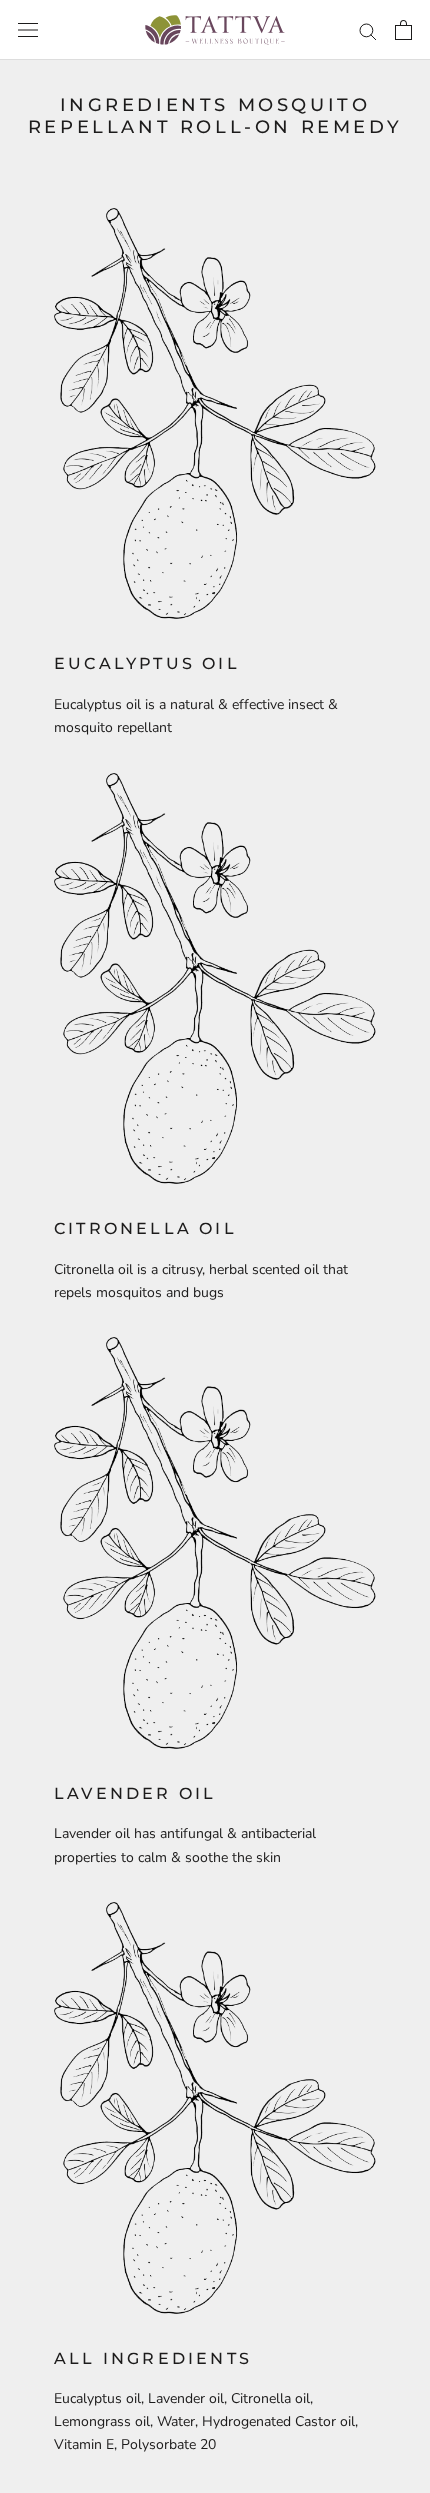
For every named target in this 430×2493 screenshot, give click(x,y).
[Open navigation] (28, 30)
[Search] (368, 30)
